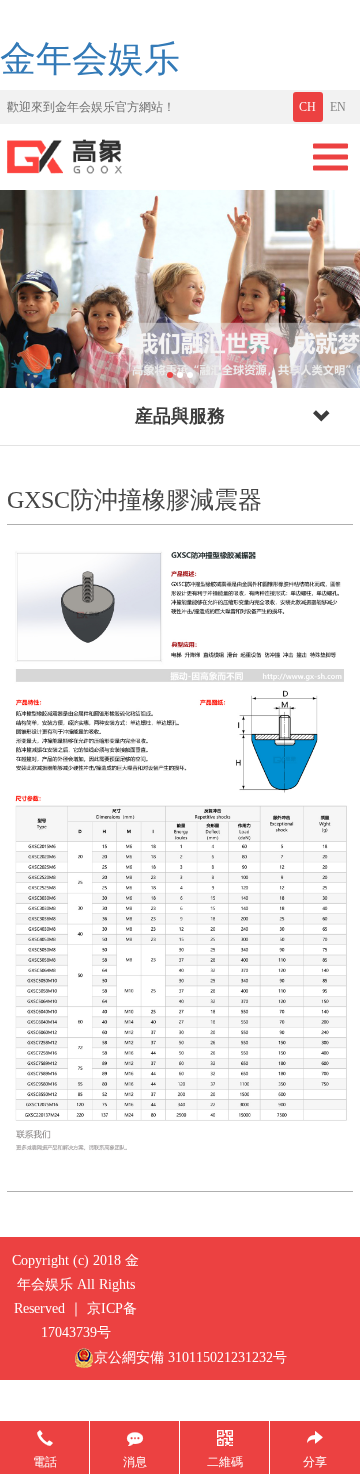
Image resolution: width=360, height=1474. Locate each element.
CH (307, 107)
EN (338, 107)
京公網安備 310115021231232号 (190, 1357)
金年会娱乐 (90, 59)
